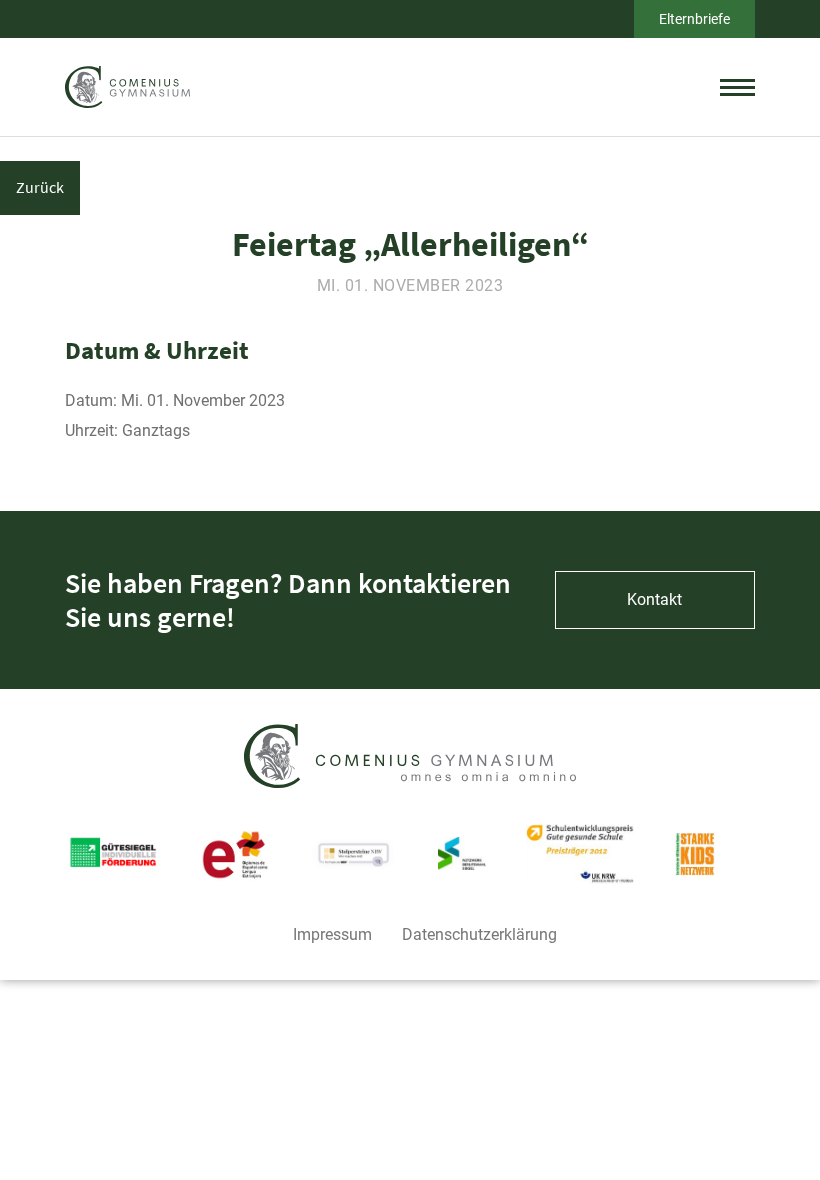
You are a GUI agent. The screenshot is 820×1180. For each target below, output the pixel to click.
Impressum (332, 934)
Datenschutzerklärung (479, 934)
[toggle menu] (737, 87)
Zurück (40, 187)
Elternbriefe (694, 19)
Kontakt (654, 599)
